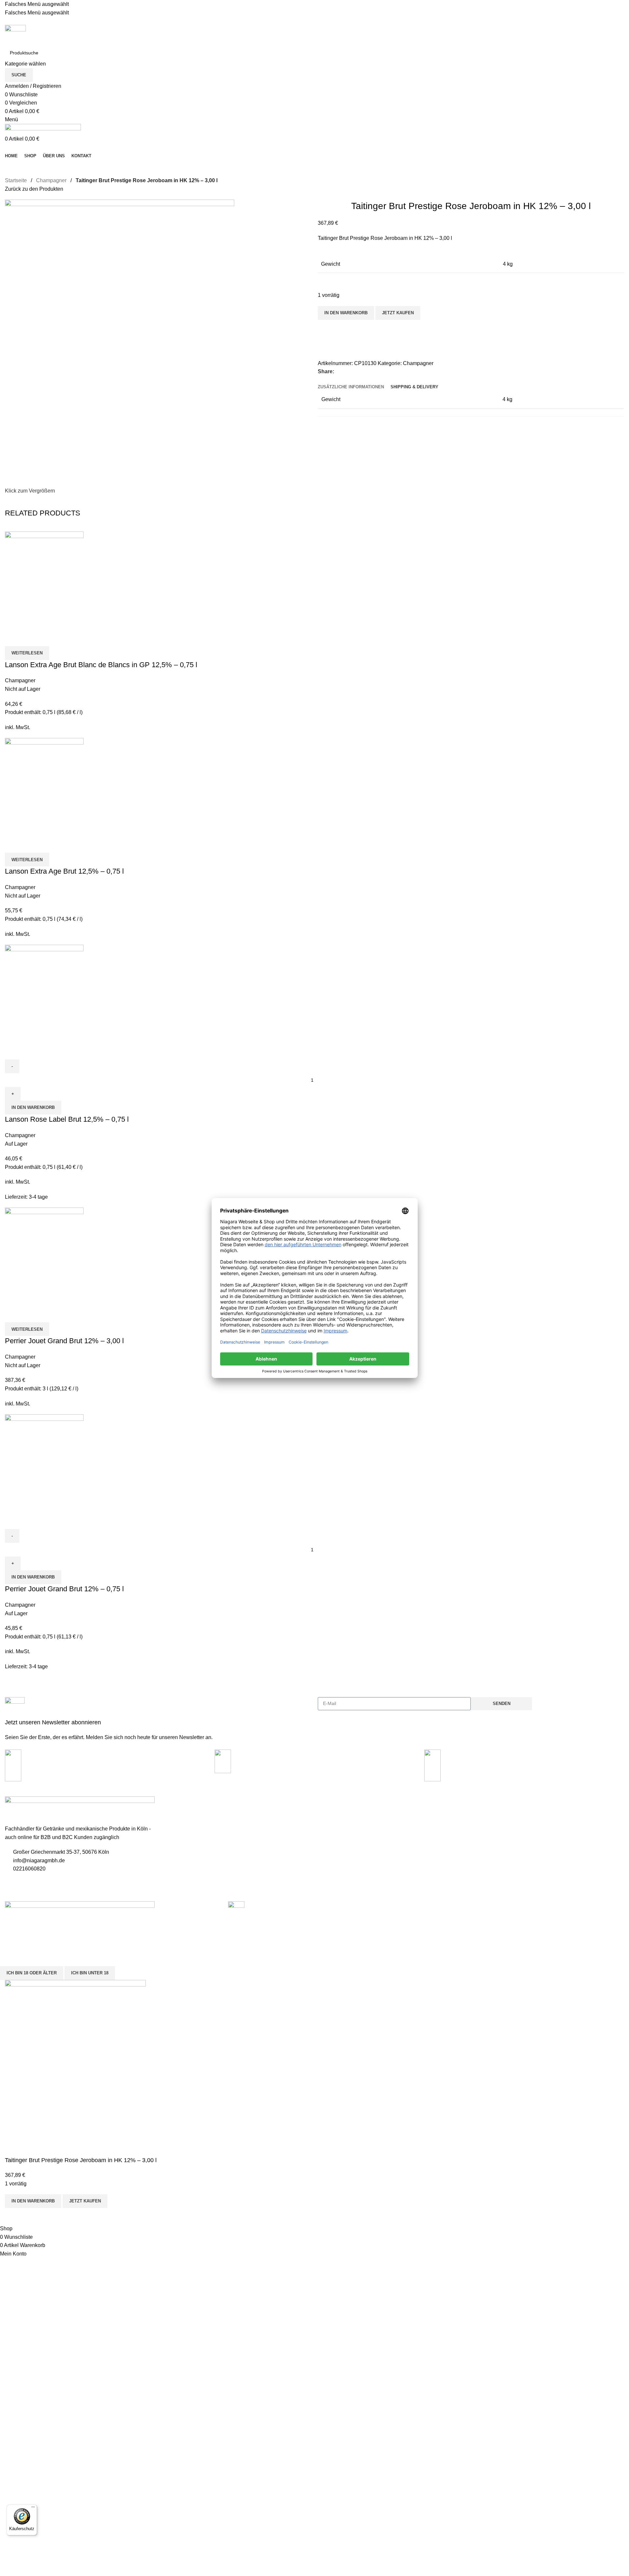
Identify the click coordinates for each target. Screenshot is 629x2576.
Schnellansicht (31, 638)
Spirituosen (486, 1813)
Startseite (16, 180)
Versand (170, 1847)
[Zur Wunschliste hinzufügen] (326, 328)
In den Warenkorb (346, 313)
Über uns (171, 1869)
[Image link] (80, 1908)
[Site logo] (15, 35)
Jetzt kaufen (398, 313)
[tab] (351, 387)
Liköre (480, 1836)
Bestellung (329, 1825)
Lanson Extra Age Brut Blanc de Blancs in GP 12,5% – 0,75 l (101, 665)
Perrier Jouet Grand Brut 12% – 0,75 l (64, 1589)
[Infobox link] (158, 1719)
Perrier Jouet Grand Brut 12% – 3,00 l (64, 1341)
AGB (166, 1836)
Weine (481, 1847)
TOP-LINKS (330, 1802)
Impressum (173, 1813)
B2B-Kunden (331, 1836)
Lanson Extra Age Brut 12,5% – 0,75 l (64, 871)
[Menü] (33, 2508)
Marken (326, 1847)
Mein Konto (330, 1813)
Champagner (51, 180)
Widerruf (170, 1858)
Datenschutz (174, 1825)
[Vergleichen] (326, 344)
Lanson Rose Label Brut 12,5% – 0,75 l (67, 1119)
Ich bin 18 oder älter (32, 1973)
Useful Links (178, 1802)
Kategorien (489, 1802)
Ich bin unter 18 (90, 1973)
